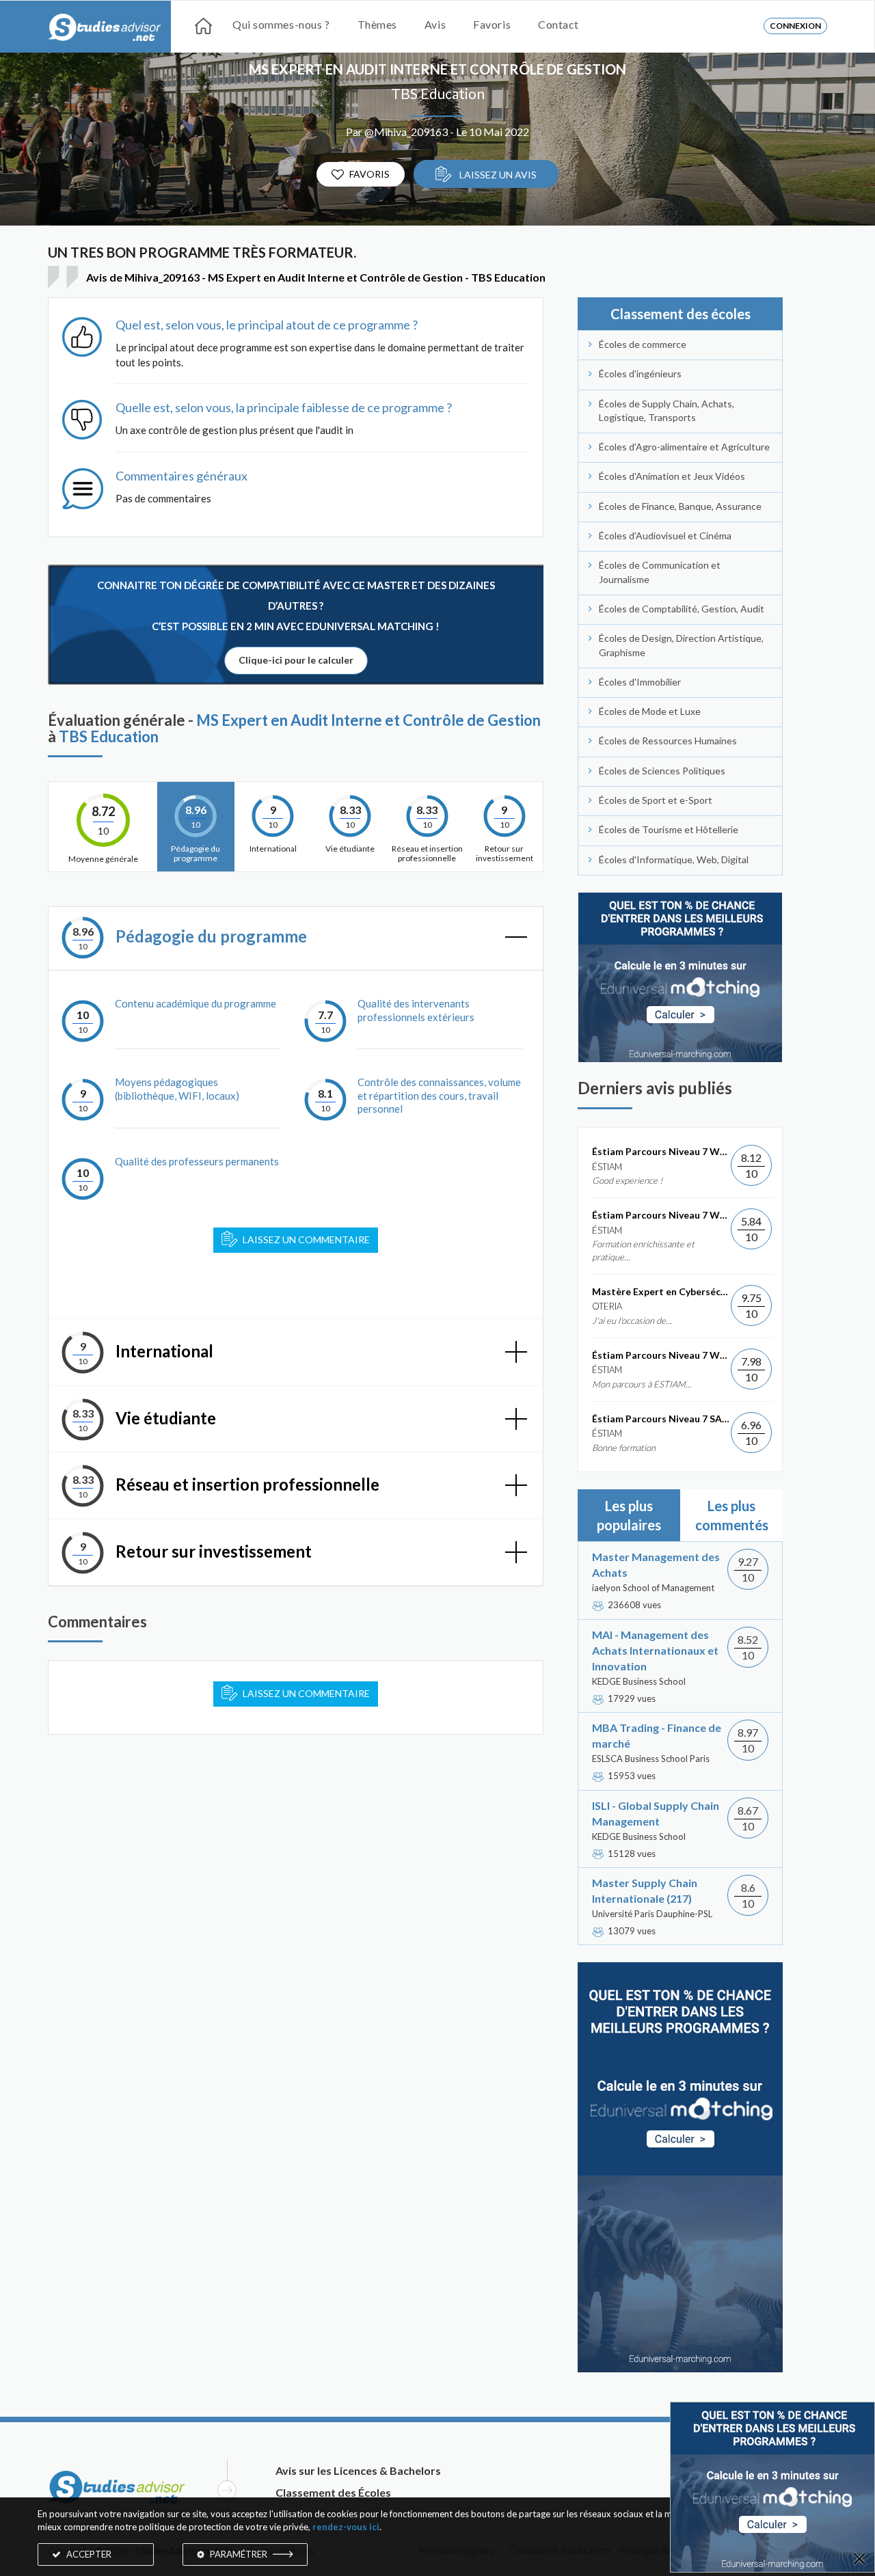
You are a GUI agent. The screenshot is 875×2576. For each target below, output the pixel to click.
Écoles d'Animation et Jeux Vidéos (672, 476)
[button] (296, 939)
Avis (435, 24)
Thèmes (377, 24)
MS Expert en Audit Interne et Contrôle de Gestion (437, 69)
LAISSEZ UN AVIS (497, 175)
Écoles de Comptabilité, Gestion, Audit (682, 609)
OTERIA (607, 1306)
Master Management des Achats (656, 1564)
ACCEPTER (88, 2554)
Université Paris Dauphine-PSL (652, 1914)
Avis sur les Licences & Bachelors (358, 2470)
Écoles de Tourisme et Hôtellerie (669, 829)
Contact (558, 24)
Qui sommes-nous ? (281, 24)
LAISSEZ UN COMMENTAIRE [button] (306, 1693)
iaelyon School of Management (653, 1588)
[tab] (296, 939)
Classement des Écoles (333, 2492)
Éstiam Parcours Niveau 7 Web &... (661, 1151)
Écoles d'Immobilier (640, 682)
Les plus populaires (629, 1515)
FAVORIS (369, 174)
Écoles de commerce (643, 344)
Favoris (492, 24)
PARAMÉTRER (239, 2554)
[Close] (859, 2560)
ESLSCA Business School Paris (651, 1759)
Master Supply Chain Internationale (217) (645, 1890)
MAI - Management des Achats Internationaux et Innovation (655, 1650)
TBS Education (438, 93)
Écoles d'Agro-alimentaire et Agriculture (684, 447)
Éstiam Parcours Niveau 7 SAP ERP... (661, 1419)
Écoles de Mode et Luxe (650, 711)
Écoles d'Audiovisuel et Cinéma (665, 535)
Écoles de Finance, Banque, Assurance (680, 506)
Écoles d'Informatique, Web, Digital (674, 859)
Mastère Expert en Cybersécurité (661, 1291)
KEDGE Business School (639, 1681)
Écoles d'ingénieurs (640, 374)
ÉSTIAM (607, 1167)
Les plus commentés (732, 1515)
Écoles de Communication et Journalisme (660, 572)
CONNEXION (795, 26)
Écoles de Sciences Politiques (662, 771)
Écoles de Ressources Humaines (668, 741)
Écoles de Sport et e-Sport (656, 800)
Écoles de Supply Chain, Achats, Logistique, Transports (667, 410)
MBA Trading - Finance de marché (657, 1735)
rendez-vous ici (346, 2527)
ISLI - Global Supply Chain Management (656, 1813)
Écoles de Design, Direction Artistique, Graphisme (681, 645)
